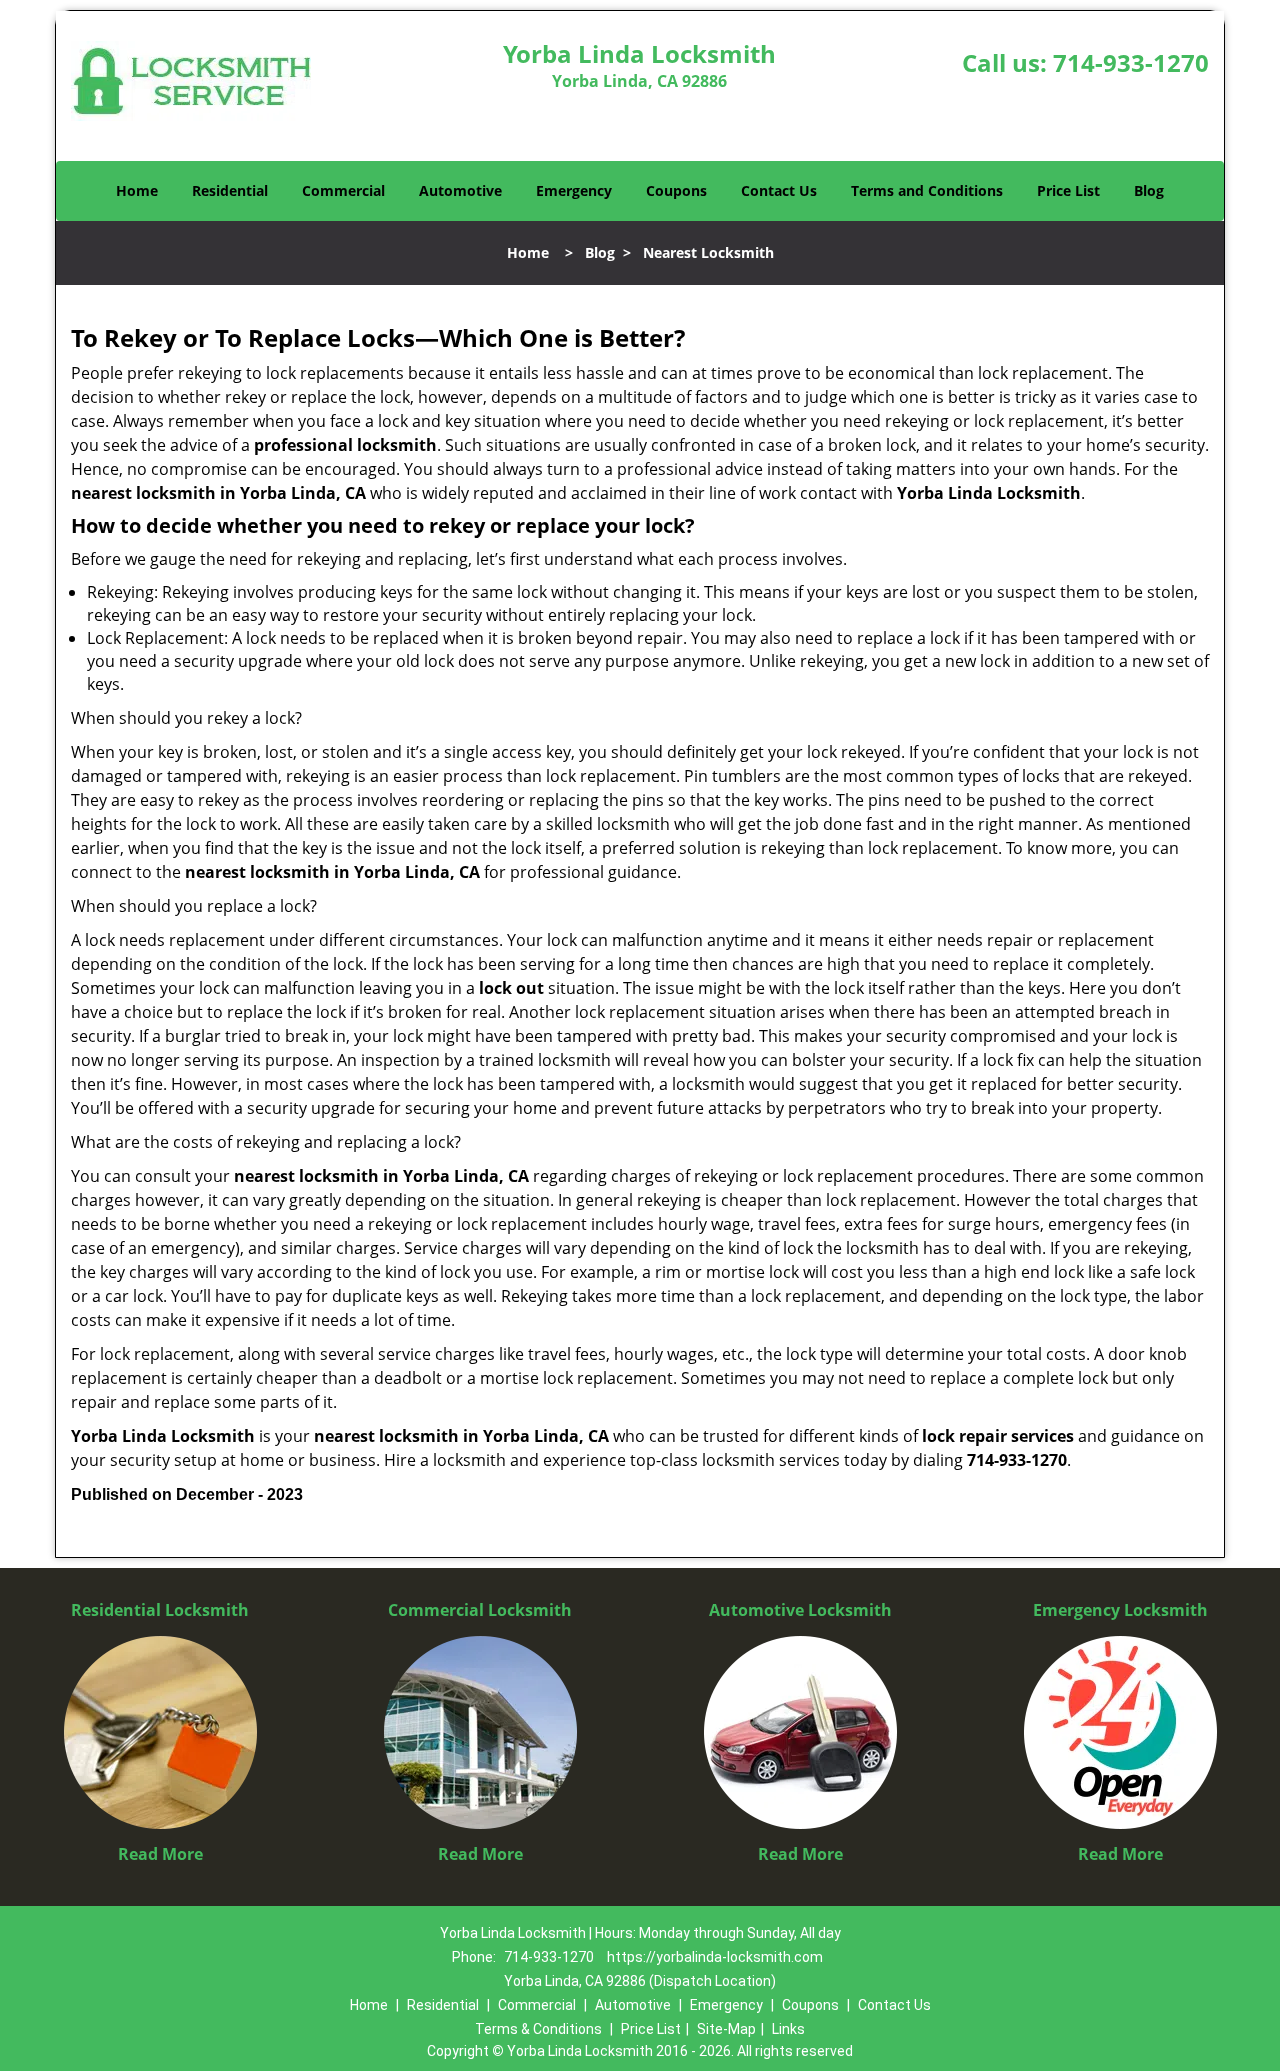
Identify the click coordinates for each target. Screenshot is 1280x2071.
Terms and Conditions (927, 190)
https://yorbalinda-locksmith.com (715, 1957)
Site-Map (726, 2029)
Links (788, 2029)
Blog (1149, 190)
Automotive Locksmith (800, 1610)
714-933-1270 (1131, 62)
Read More (160, 1854)
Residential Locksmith (160, 1610)
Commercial (343, 190)
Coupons (676, 190)
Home (137, 190)
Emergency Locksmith (1120, 1610)
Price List (1068, 190)
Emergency (574, 190)
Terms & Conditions (538, 2029)
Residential (230, 190)
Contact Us (779, 190)
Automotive (460, 190)
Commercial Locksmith (480, 1610)
